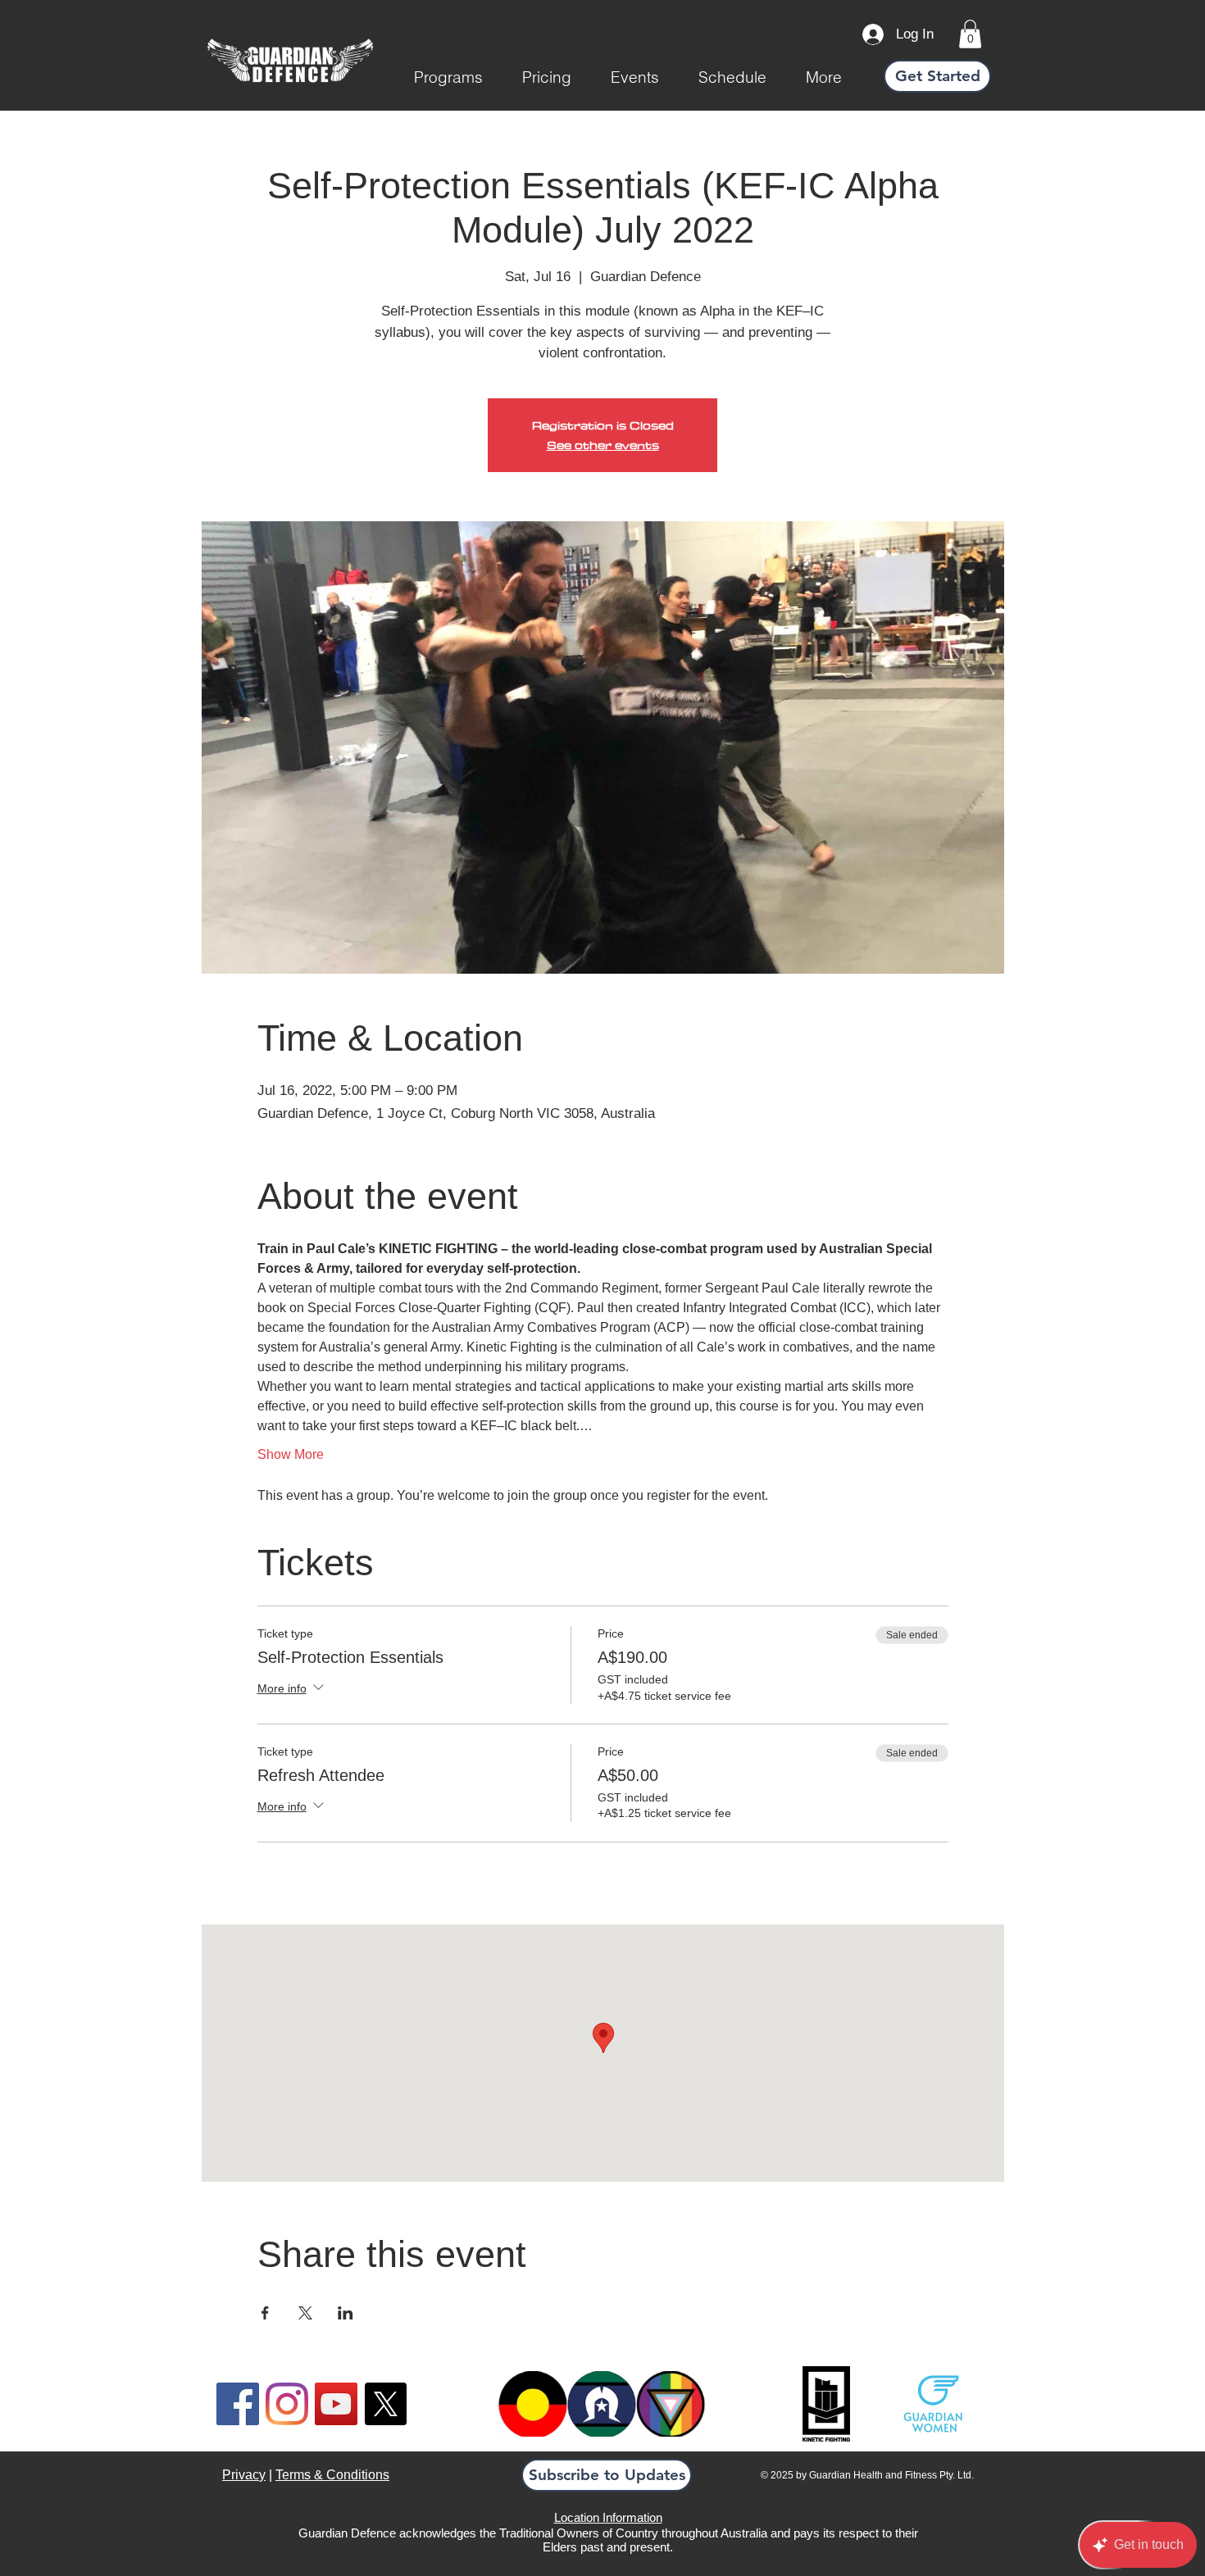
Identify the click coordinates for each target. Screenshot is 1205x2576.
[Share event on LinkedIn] (346, 2313)
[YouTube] (336, 2404)
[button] (448, 77)
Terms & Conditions (332, 2475)
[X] (385, 2404)
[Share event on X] (305, 2313)
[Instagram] (287, 2404)
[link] (970, 34)
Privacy (244, 2475)
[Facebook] (238, 2404)
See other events (603, 445)
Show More (291, 1454)
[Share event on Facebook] (265, 2313)
